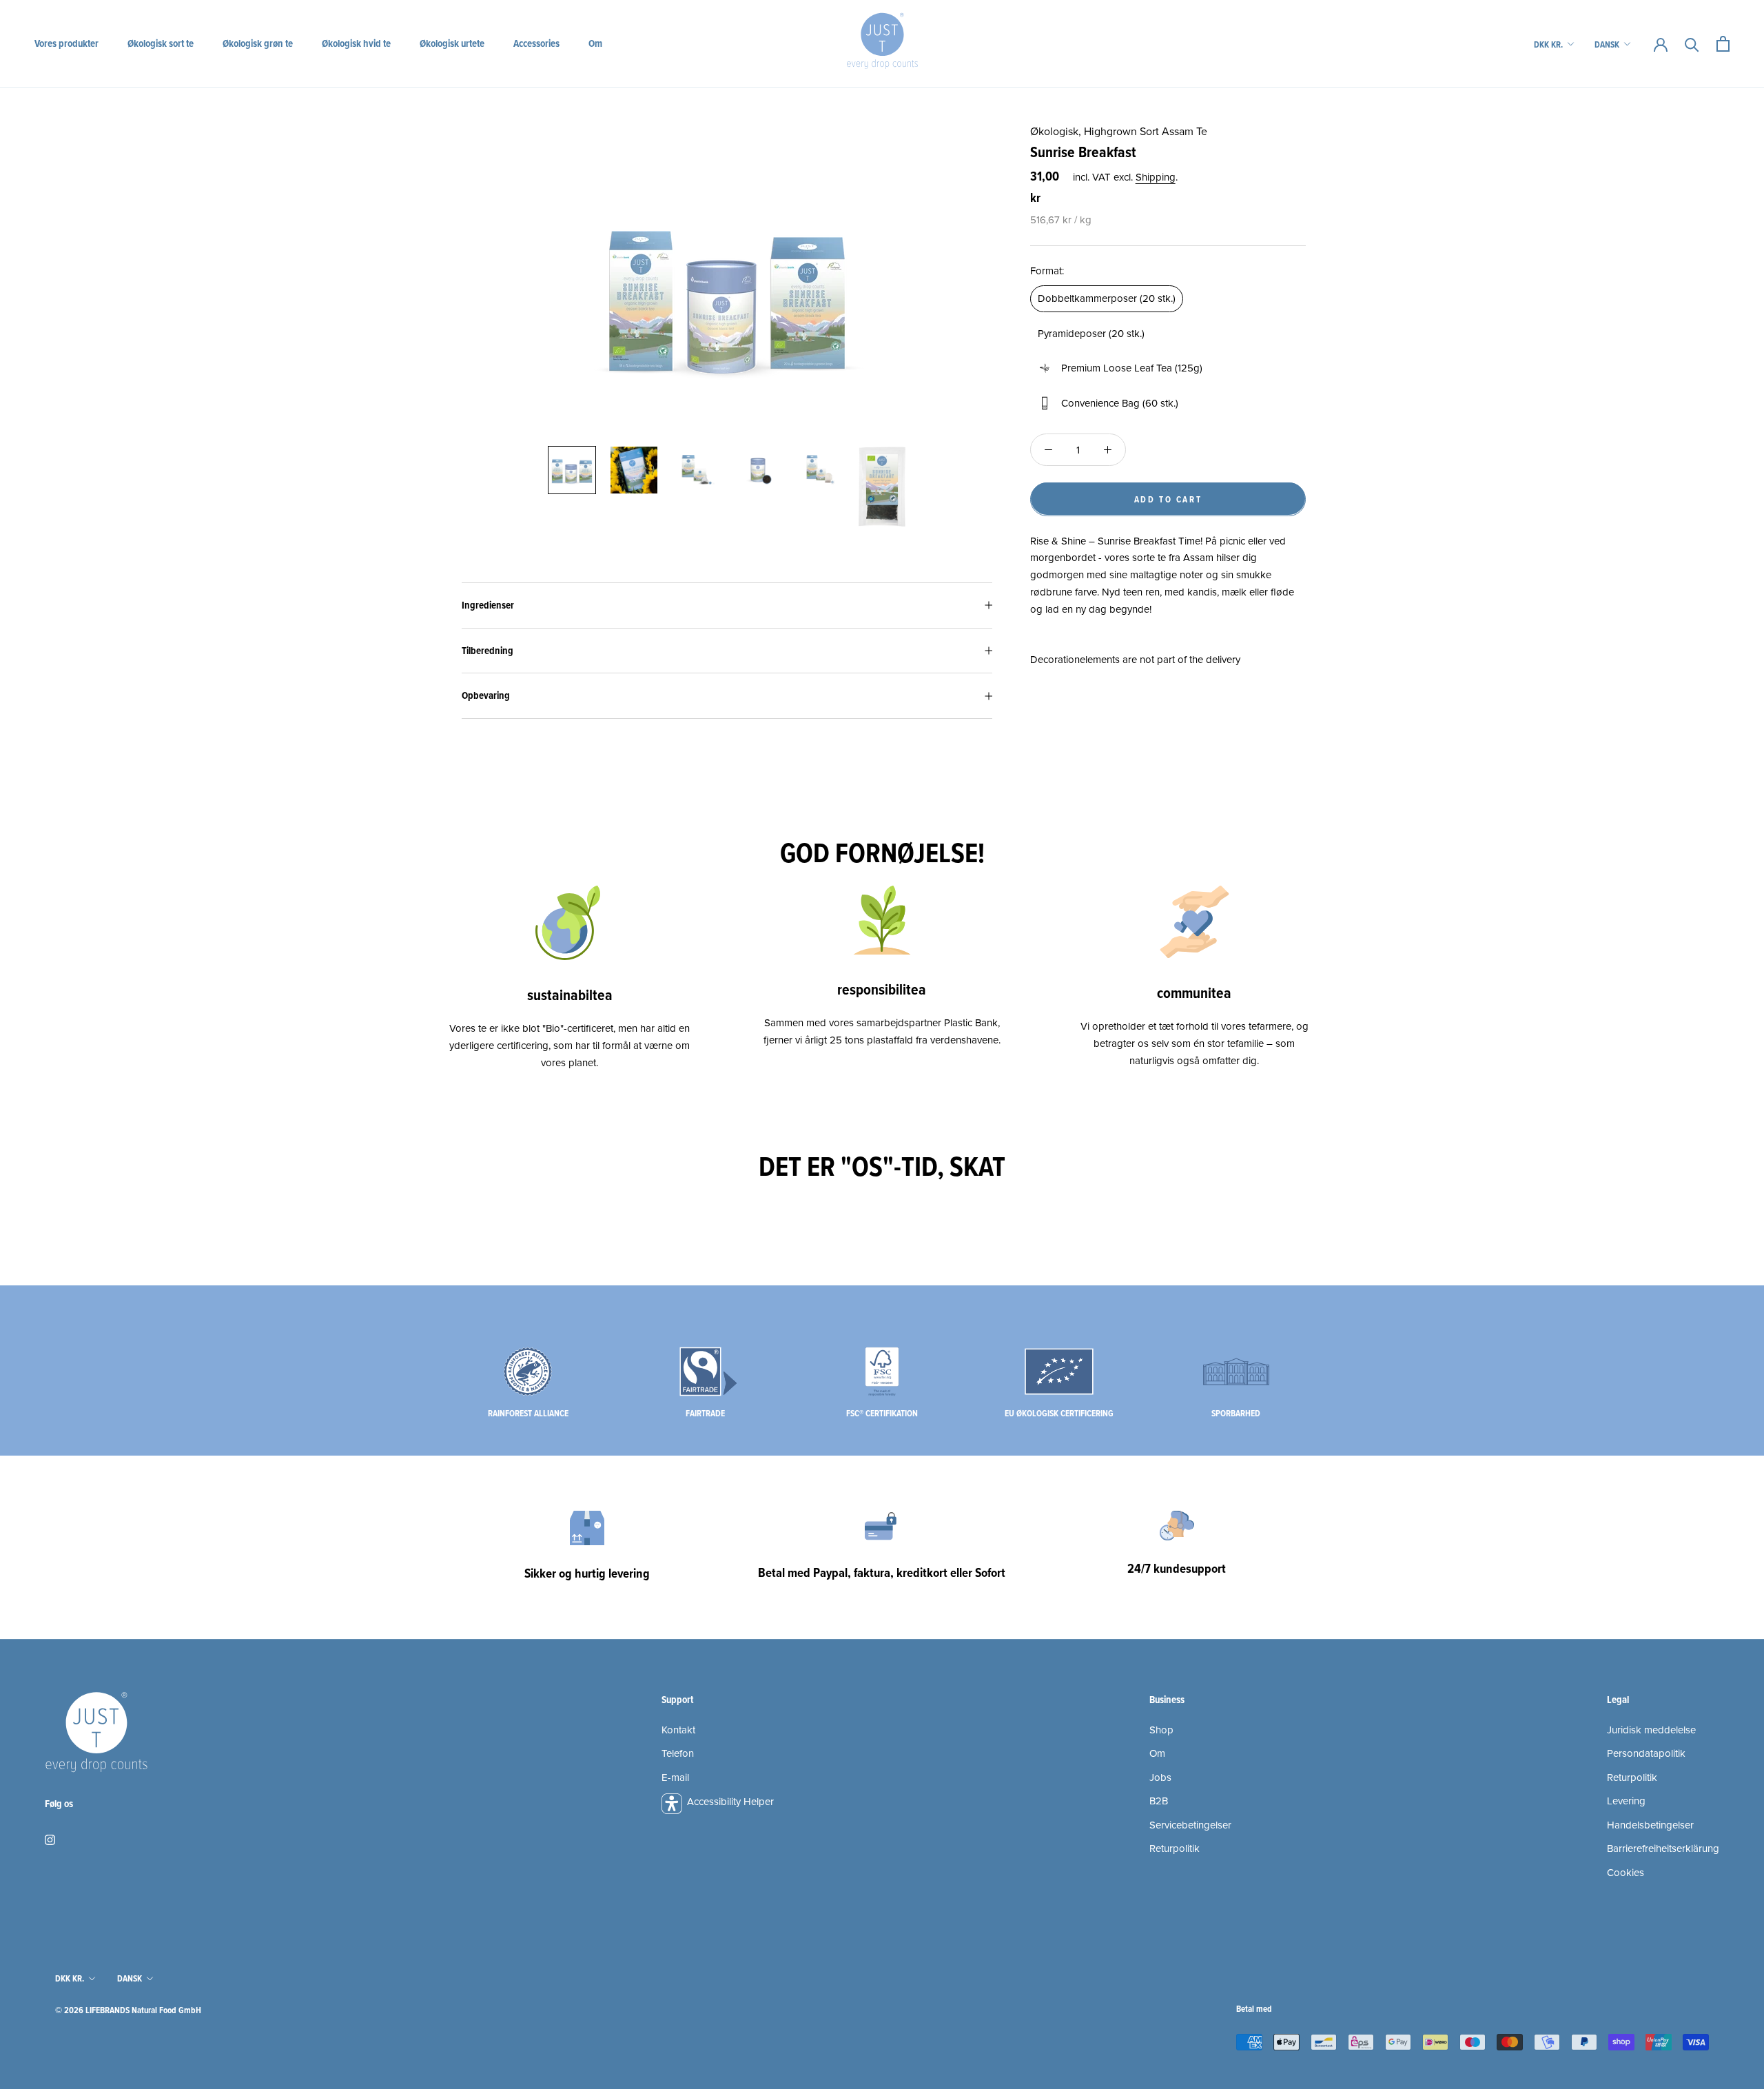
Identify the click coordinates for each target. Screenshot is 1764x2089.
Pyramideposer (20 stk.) (1091, 333)
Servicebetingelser (1190, 1825)
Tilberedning (488, 651)
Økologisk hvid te (356, 43)
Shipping (1156, 176)
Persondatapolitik (1646, 1753)
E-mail (675, 1777)
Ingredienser (488, 605)
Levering (1626, 1801)
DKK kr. (1548, 44)
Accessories (536, 43)
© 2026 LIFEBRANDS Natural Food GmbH (128, 2010)
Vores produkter (66, 43)
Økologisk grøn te (258, 43)
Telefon (678, 1753)
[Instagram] (50, 1839)
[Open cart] (1723, 44)
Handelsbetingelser (1650, 1825)
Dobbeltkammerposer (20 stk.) (1107, 298)
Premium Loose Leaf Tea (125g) (1132, 368)
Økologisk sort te (161, 43)
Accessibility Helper (730, 1801)
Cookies (1625, 1872)
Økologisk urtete (452, 43)
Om (595, 43)
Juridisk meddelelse (1651, 1730)
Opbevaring (486, 695)
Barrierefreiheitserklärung (1663, 1848)
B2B (1159, 1801)
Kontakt (678, 1730)
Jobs (1160, 1777)
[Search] (1692, 44)
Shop (1161, 1730)
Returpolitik (1175, 1848)
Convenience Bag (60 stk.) (1120, 403)
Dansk (1607, 44)
